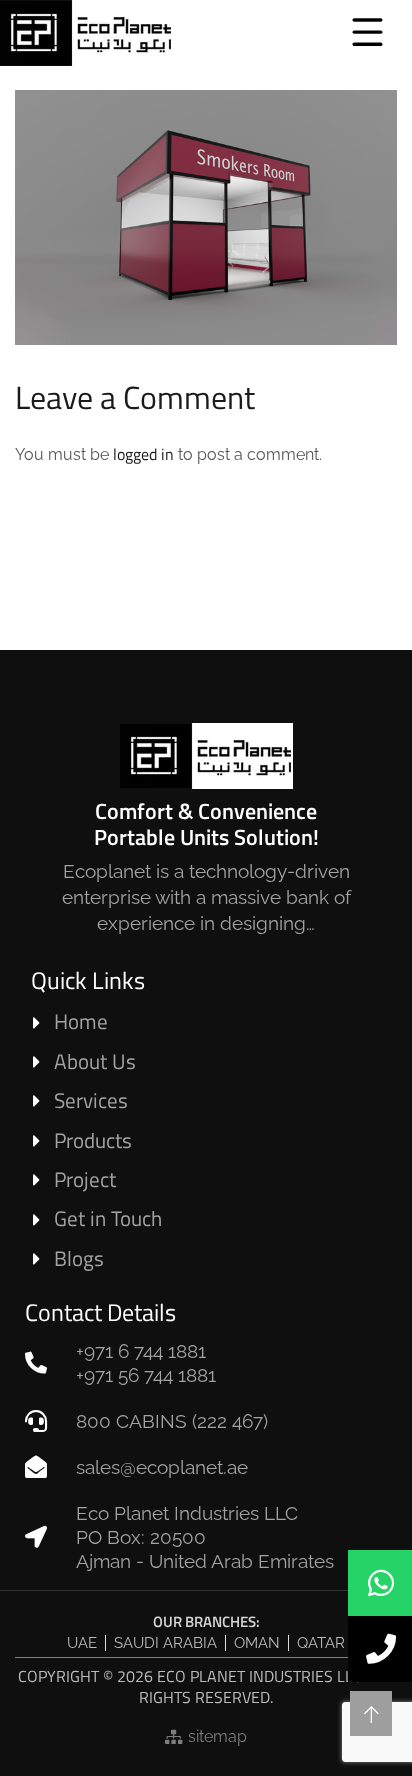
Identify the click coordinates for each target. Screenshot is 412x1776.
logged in (143, 454)
